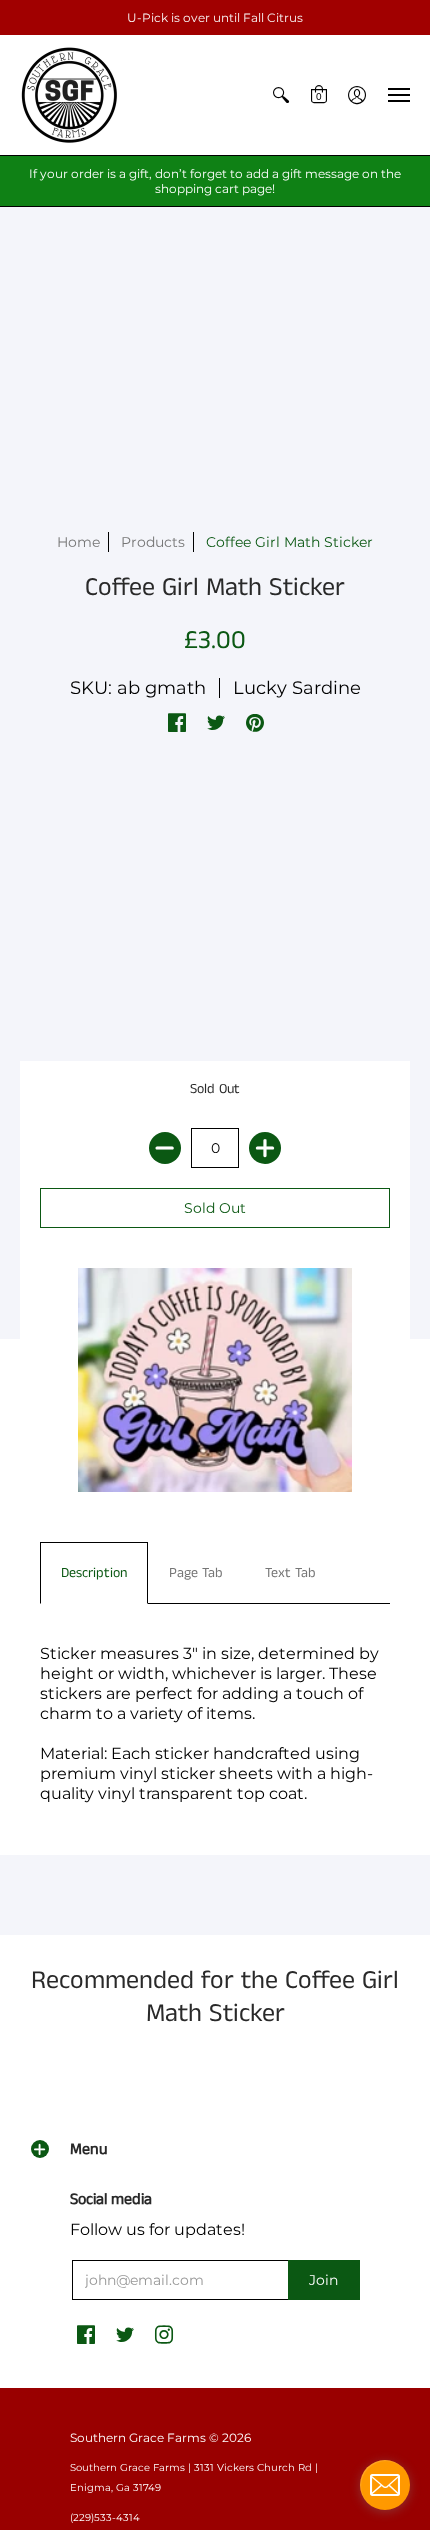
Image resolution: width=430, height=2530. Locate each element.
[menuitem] (281, 95)
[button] (281, 95)
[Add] (265, 1148)
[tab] (94, 1573)
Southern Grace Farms (138, 2437)
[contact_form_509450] (385, 2485)
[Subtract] (165, 1148)
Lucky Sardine (297, 688)
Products (153, 542)
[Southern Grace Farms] (70, 95)
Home (78, 542)
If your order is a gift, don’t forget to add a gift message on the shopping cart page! (215, 181)
